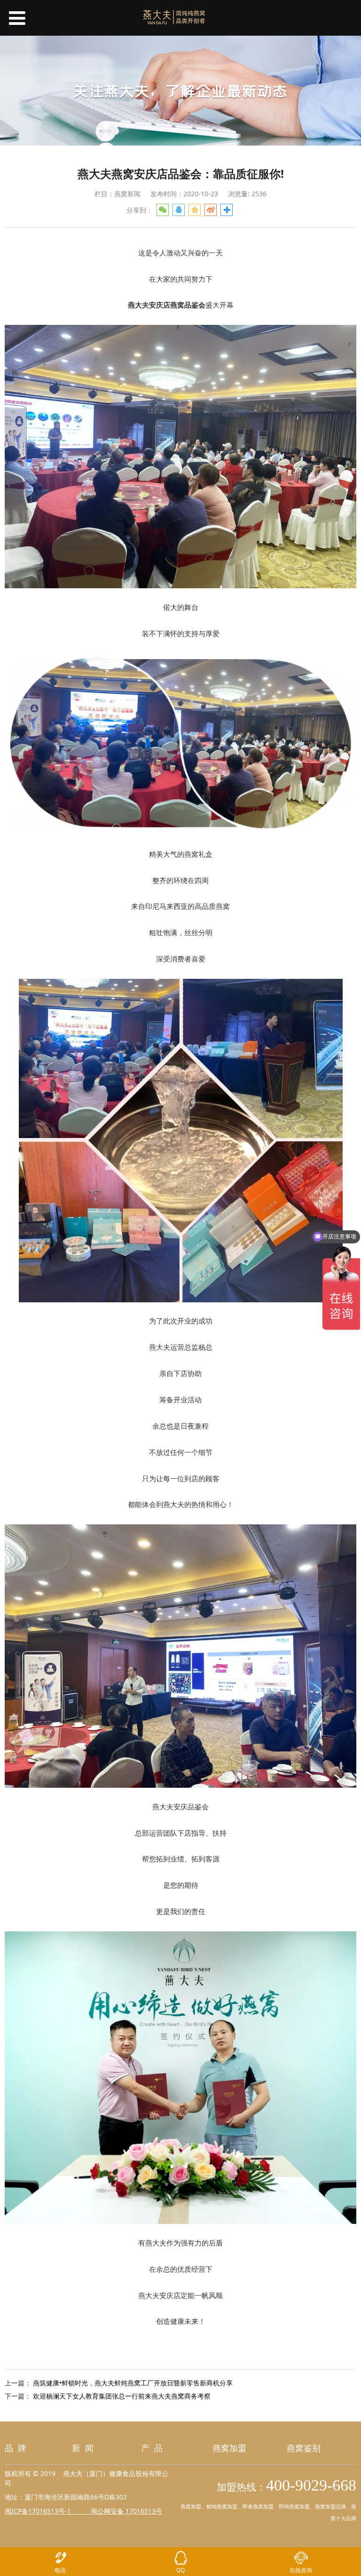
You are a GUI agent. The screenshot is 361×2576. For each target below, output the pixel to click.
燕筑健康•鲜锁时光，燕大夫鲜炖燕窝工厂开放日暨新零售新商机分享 (133, 2383)
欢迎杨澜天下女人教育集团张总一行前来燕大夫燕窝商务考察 (122, 2396)
